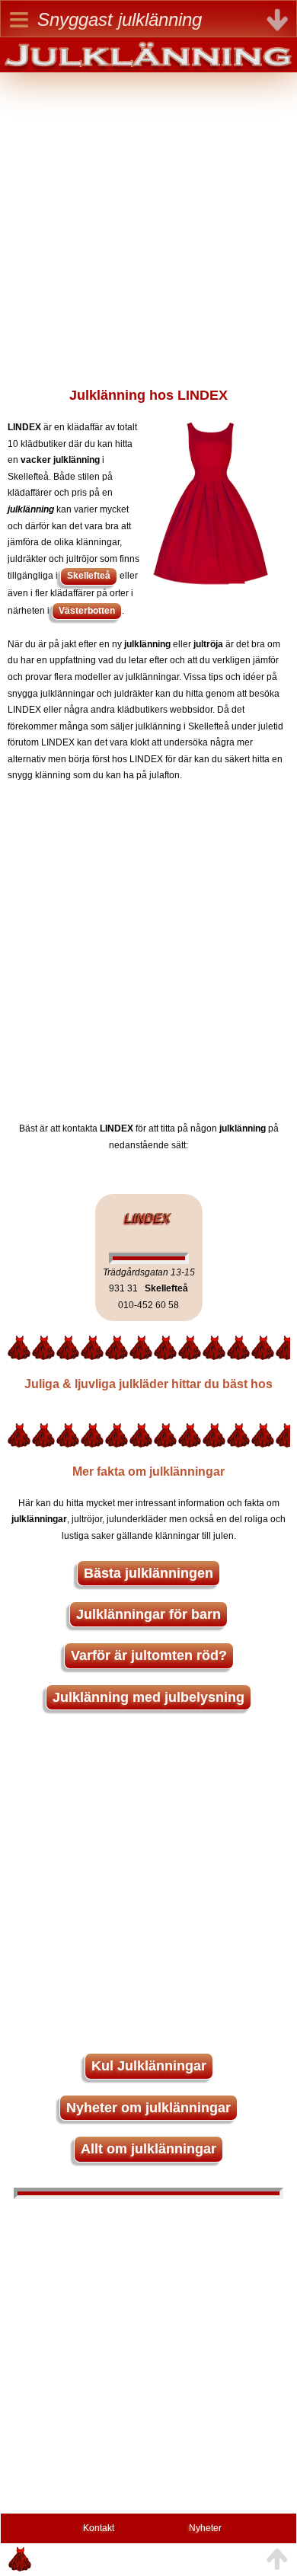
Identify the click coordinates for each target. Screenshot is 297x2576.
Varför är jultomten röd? (149, 1655)
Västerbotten (87, 611)
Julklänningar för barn (148, 1614)
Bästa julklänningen (148, 1573)
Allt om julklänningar (148, 2149)
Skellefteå (89, 576)
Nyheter (205, 2528)
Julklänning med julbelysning (148, 1697)
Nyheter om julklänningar (148, 2108)
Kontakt (99, 2528)
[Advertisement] (148, 221)
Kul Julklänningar (149, 2066)
